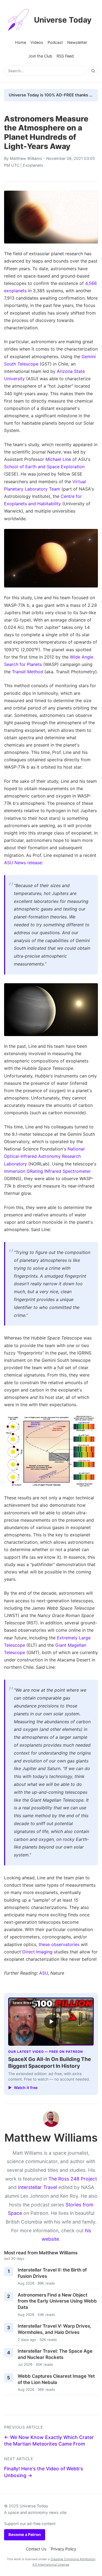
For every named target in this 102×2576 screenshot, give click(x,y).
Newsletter (77, 42)
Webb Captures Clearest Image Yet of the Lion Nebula (56, 2379)
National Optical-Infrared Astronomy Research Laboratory (44, 1156)
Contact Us (36, 2549)
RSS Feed (65, 56)
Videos (37, 42)
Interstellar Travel (38, 2187)
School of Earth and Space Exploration (44, 467)
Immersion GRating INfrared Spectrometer (47, 1171)
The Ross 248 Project (73, 2179)
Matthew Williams (26, 158)
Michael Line (58, 459)
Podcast (55, 42)
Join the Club (40, 56)
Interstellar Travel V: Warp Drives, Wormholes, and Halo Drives (55, 2329)
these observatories (59, 1944)
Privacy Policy (64, 2549)
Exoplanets (33, 165)
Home (21, 42)
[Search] (93, 71)
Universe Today (63, 20)
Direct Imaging (37, 1952)
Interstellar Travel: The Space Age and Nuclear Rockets (55, 2354)
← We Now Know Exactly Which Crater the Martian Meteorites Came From (49, 2441)
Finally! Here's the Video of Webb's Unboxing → (44, 2472)
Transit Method (27, 672)
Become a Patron (25, 2534)
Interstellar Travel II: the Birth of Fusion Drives (52, 2273)
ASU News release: (24, 863)
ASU (44, 1973)
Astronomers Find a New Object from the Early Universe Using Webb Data (57, 2301)
